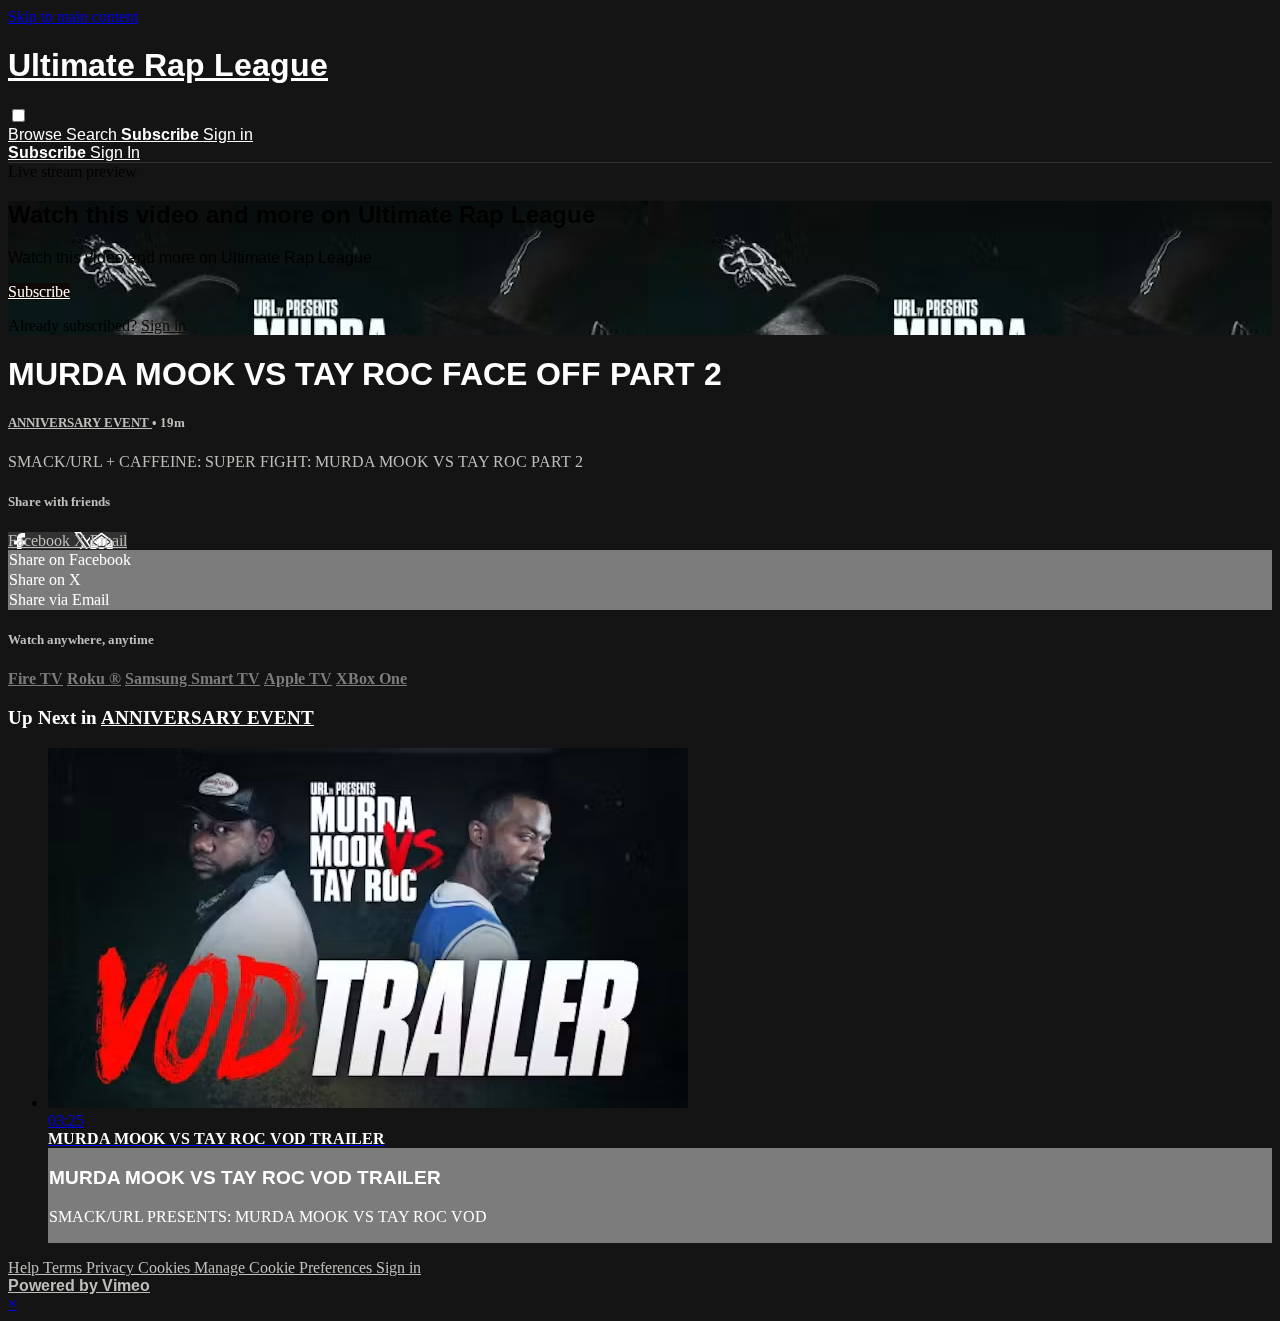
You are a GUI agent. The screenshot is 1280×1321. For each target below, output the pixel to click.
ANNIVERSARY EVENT (80, 422)
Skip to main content (73, 16)
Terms (64, 1267)
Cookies (166, 1267)
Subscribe (39, 291)
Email (108, 540)
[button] (18, 115)
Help (25, 1267)
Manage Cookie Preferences (285, 1267)
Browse (37, 134)
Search (93, 134)
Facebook (41, 540)
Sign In (115, 152)
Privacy (112, 1267)
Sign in (228, 134)
